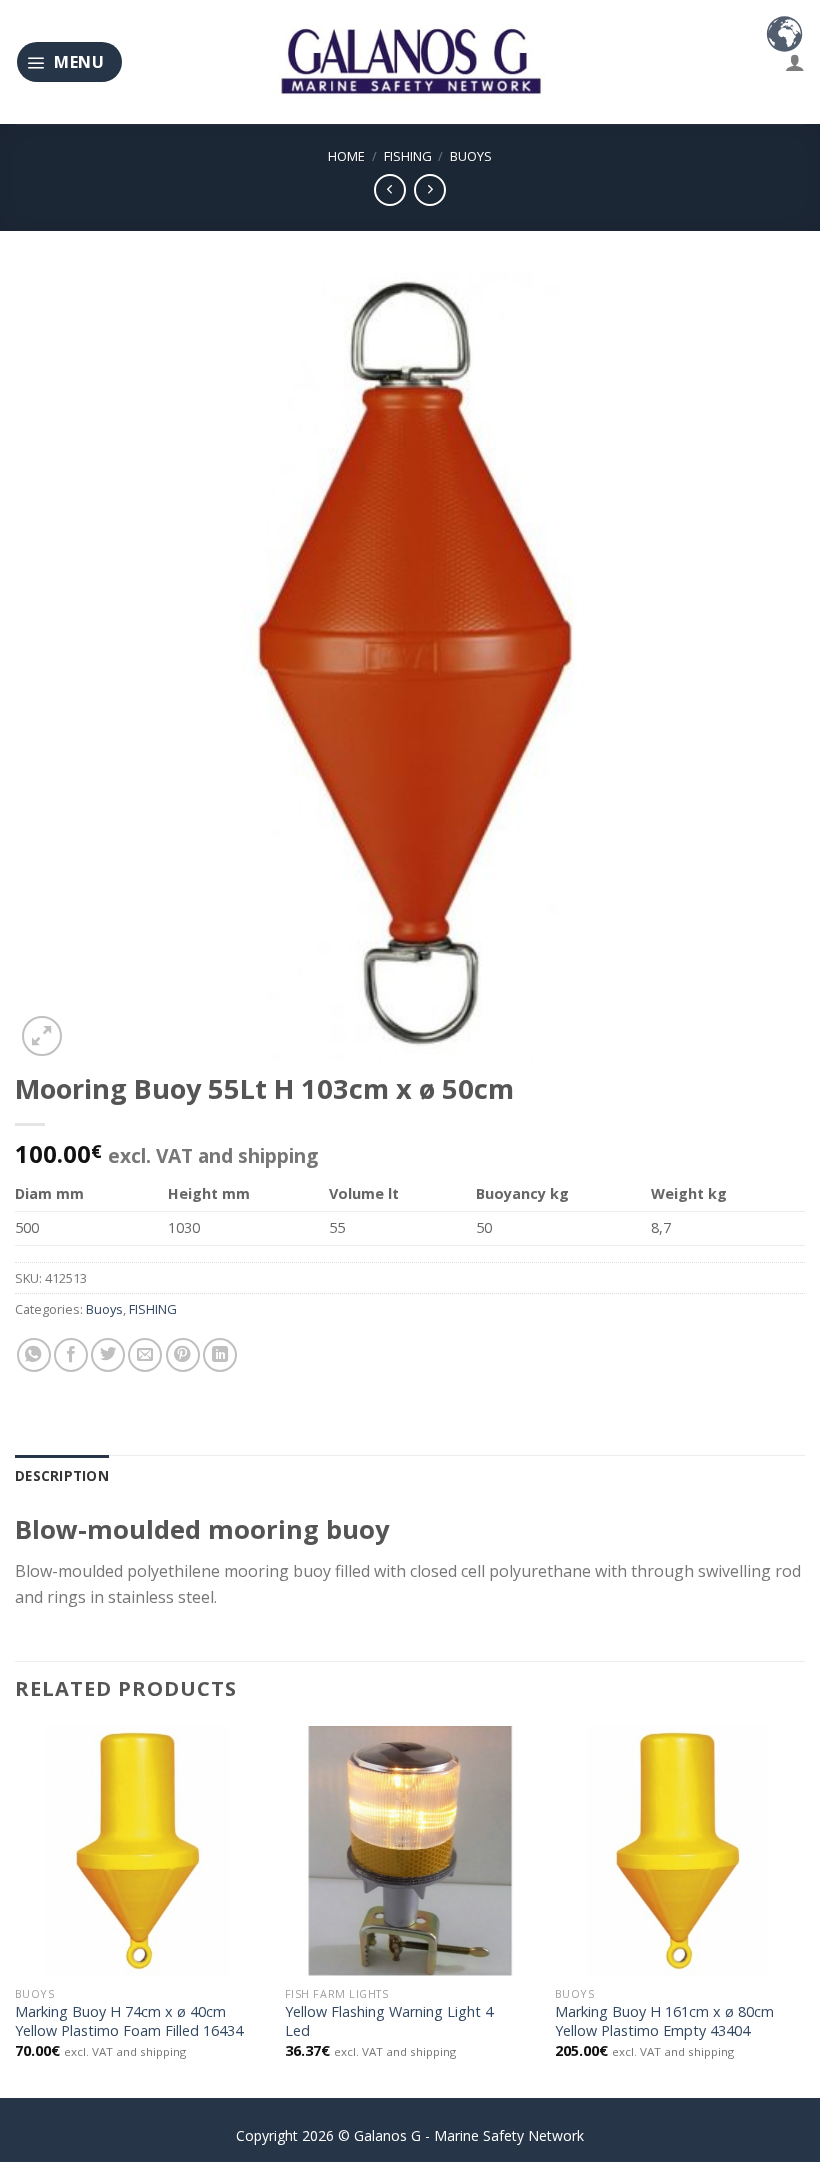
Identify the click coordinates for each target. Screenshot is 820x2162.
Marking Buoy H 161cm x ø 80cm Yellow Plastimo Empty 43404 (664, 2021)
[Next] (804, 1910)
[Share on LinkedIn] (220, 1355)
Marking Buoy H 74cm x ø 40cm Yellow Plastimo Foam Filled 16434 (129, 2021)
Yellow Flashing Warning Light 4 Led (389, 2021)
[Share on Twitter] (108, 1355)
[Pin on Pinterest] (183, 1355)
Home (346, 156)
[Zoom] (42, 1036)
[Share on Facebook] (71, 1355)
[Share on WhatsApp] (34, 1355)
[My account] (795, 62)
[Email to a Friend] (145, 1355)
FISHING (408, 156)
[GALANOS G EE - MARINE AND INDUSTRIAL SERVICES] (410, 62)
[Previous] (16, 1910)
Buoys (471, 156)
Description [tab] (62, 1475)
